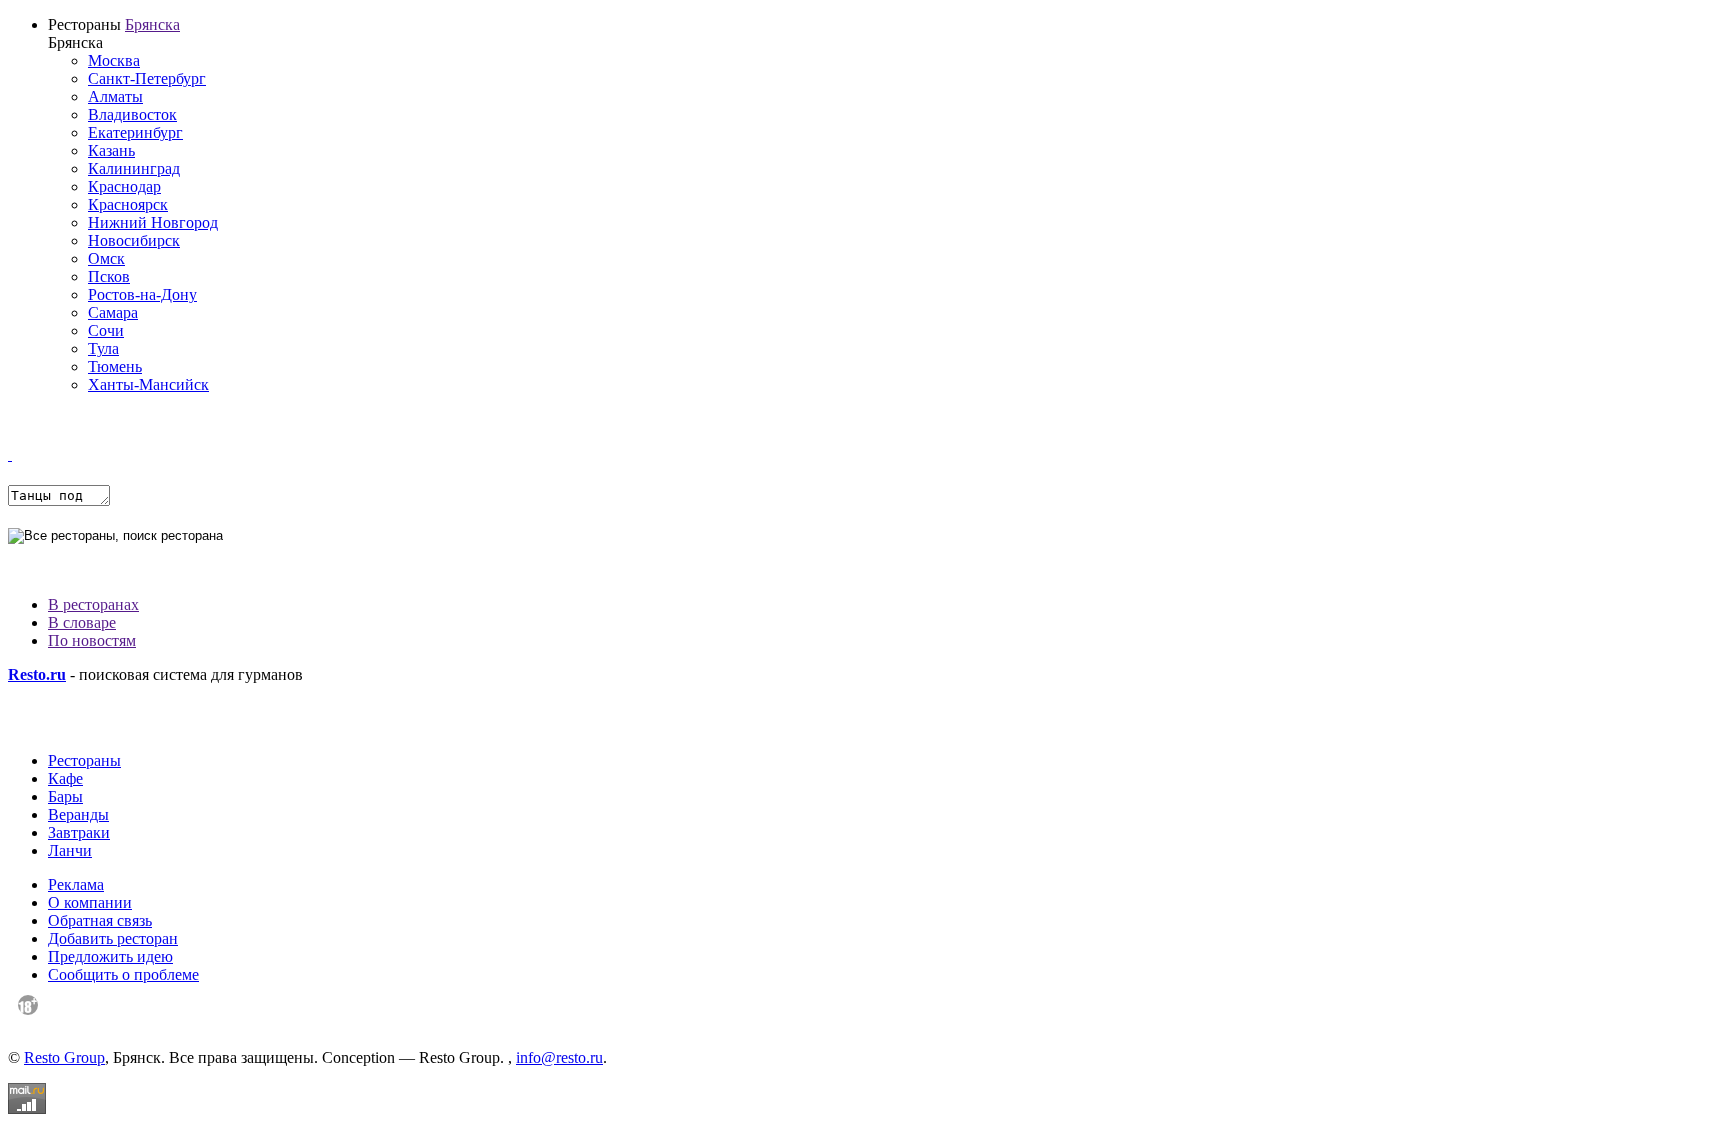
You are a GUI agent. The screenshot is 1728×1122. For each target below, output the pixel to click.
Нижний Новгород (153, 222)
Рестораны (84, 760)
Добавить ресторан (113, 938)
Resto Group (64, 1057)
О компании (90, 902)
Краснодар (124, 186)
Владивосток (132, 114)
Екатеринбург (135, 132)
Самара (113, 312)
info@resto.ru (559, 1057)
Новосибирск (134, 240)
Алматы (115, 96)
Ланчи (70, 850)
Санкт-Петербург (147, 78)
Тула (103, 348)
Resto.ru (37, 674)
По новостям (92, 640)
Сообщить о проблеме (123, 974)
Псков (109, 276)
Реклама (76, 884)
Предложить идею (110, 956)
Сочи (106, 330)
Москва (114, 60)
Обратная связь (100, 920)
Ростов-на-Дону (142, 294)
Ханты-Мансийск (148, 384)
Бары (65, 796)
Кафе (65, 778)
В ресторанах (93, 604)
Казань (111, 150)
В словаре (82, 622)
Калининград (134, 168)
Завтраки (79, 832)
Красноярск (128, 204)
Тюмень (115, 366)
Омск (106, 258)
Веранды (78, 814)
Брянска (152, 24)
